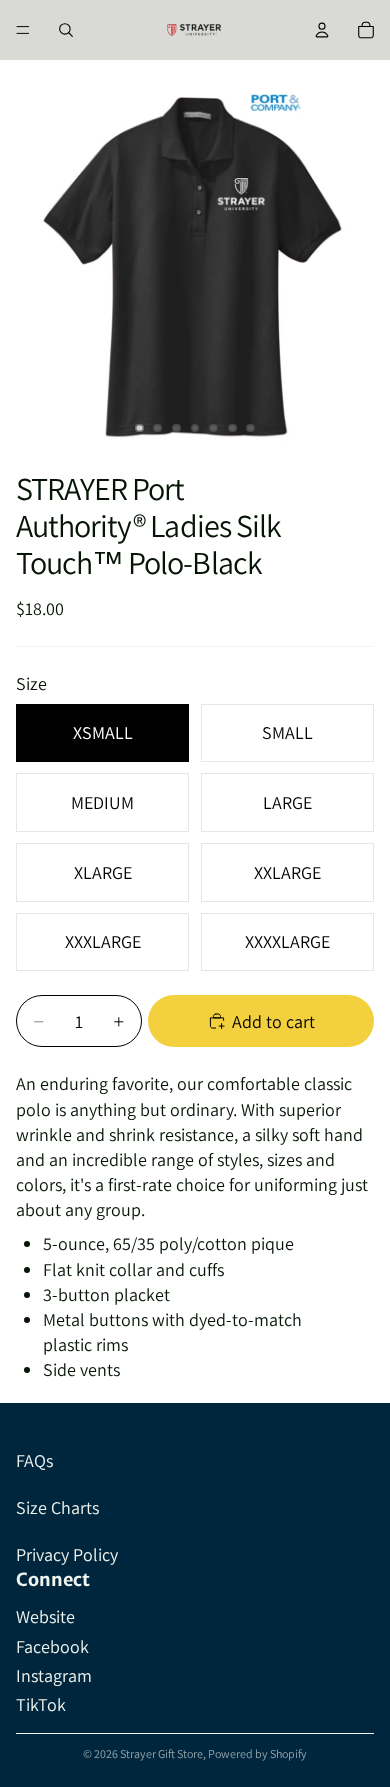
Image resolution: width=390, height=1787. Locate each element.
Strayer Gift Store (161, 1753)
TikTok (41, 1704)
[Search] (66, 30)
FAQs (34, 1460)
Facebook (52, 1646)
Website (45, 1616)
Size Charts (57, 1507)
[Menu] (23, 30)
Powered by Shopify (257, 1753)
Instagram (54, 1675)
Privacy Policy (67, 1554)
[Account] (322, 30)
